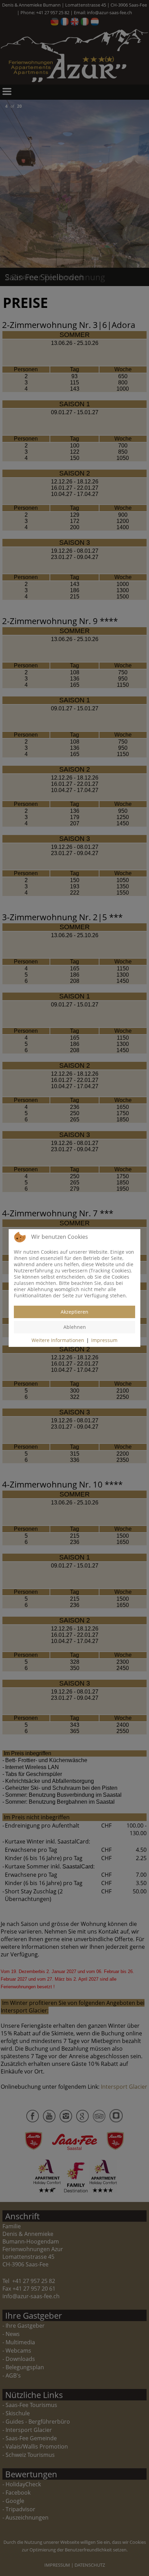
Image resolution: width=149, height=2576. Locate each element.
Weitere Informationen (58, 1340)
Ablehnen (75, 1327)
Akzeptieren (74, 1312)
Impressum (104, 1340)
